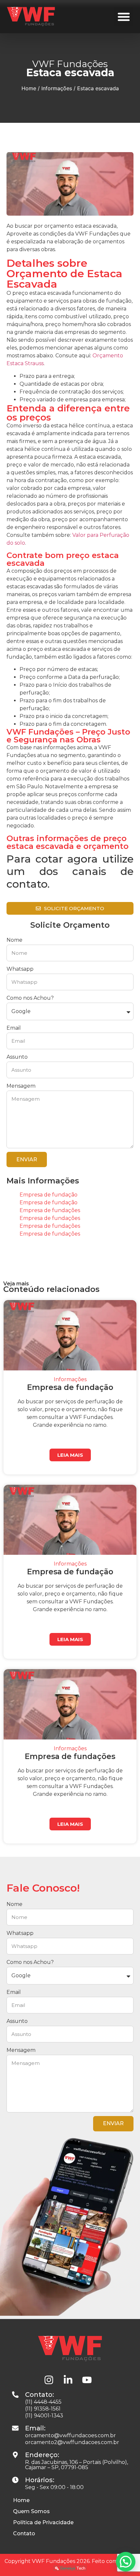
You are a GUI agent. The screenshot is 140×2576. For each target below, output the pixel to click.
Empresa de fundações (50, 1210)
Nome (14, 940)
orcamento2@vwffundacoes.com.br (72, 2442)
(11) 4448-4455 (43, 2402)
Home (29, 88)
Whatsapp (20, 969)
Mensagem (21, 1086)
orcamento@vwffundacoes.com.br (70, 2435)
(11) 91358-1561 (43, 2409)
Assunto (17, 1057)
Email (14, 1028)
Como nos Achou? (30, 998)
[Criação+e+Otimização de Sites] (70, 2569)
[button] (124, 17)
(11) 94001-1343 (44, 2416)
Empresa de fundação (49, 1195)
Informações (57, 88)
